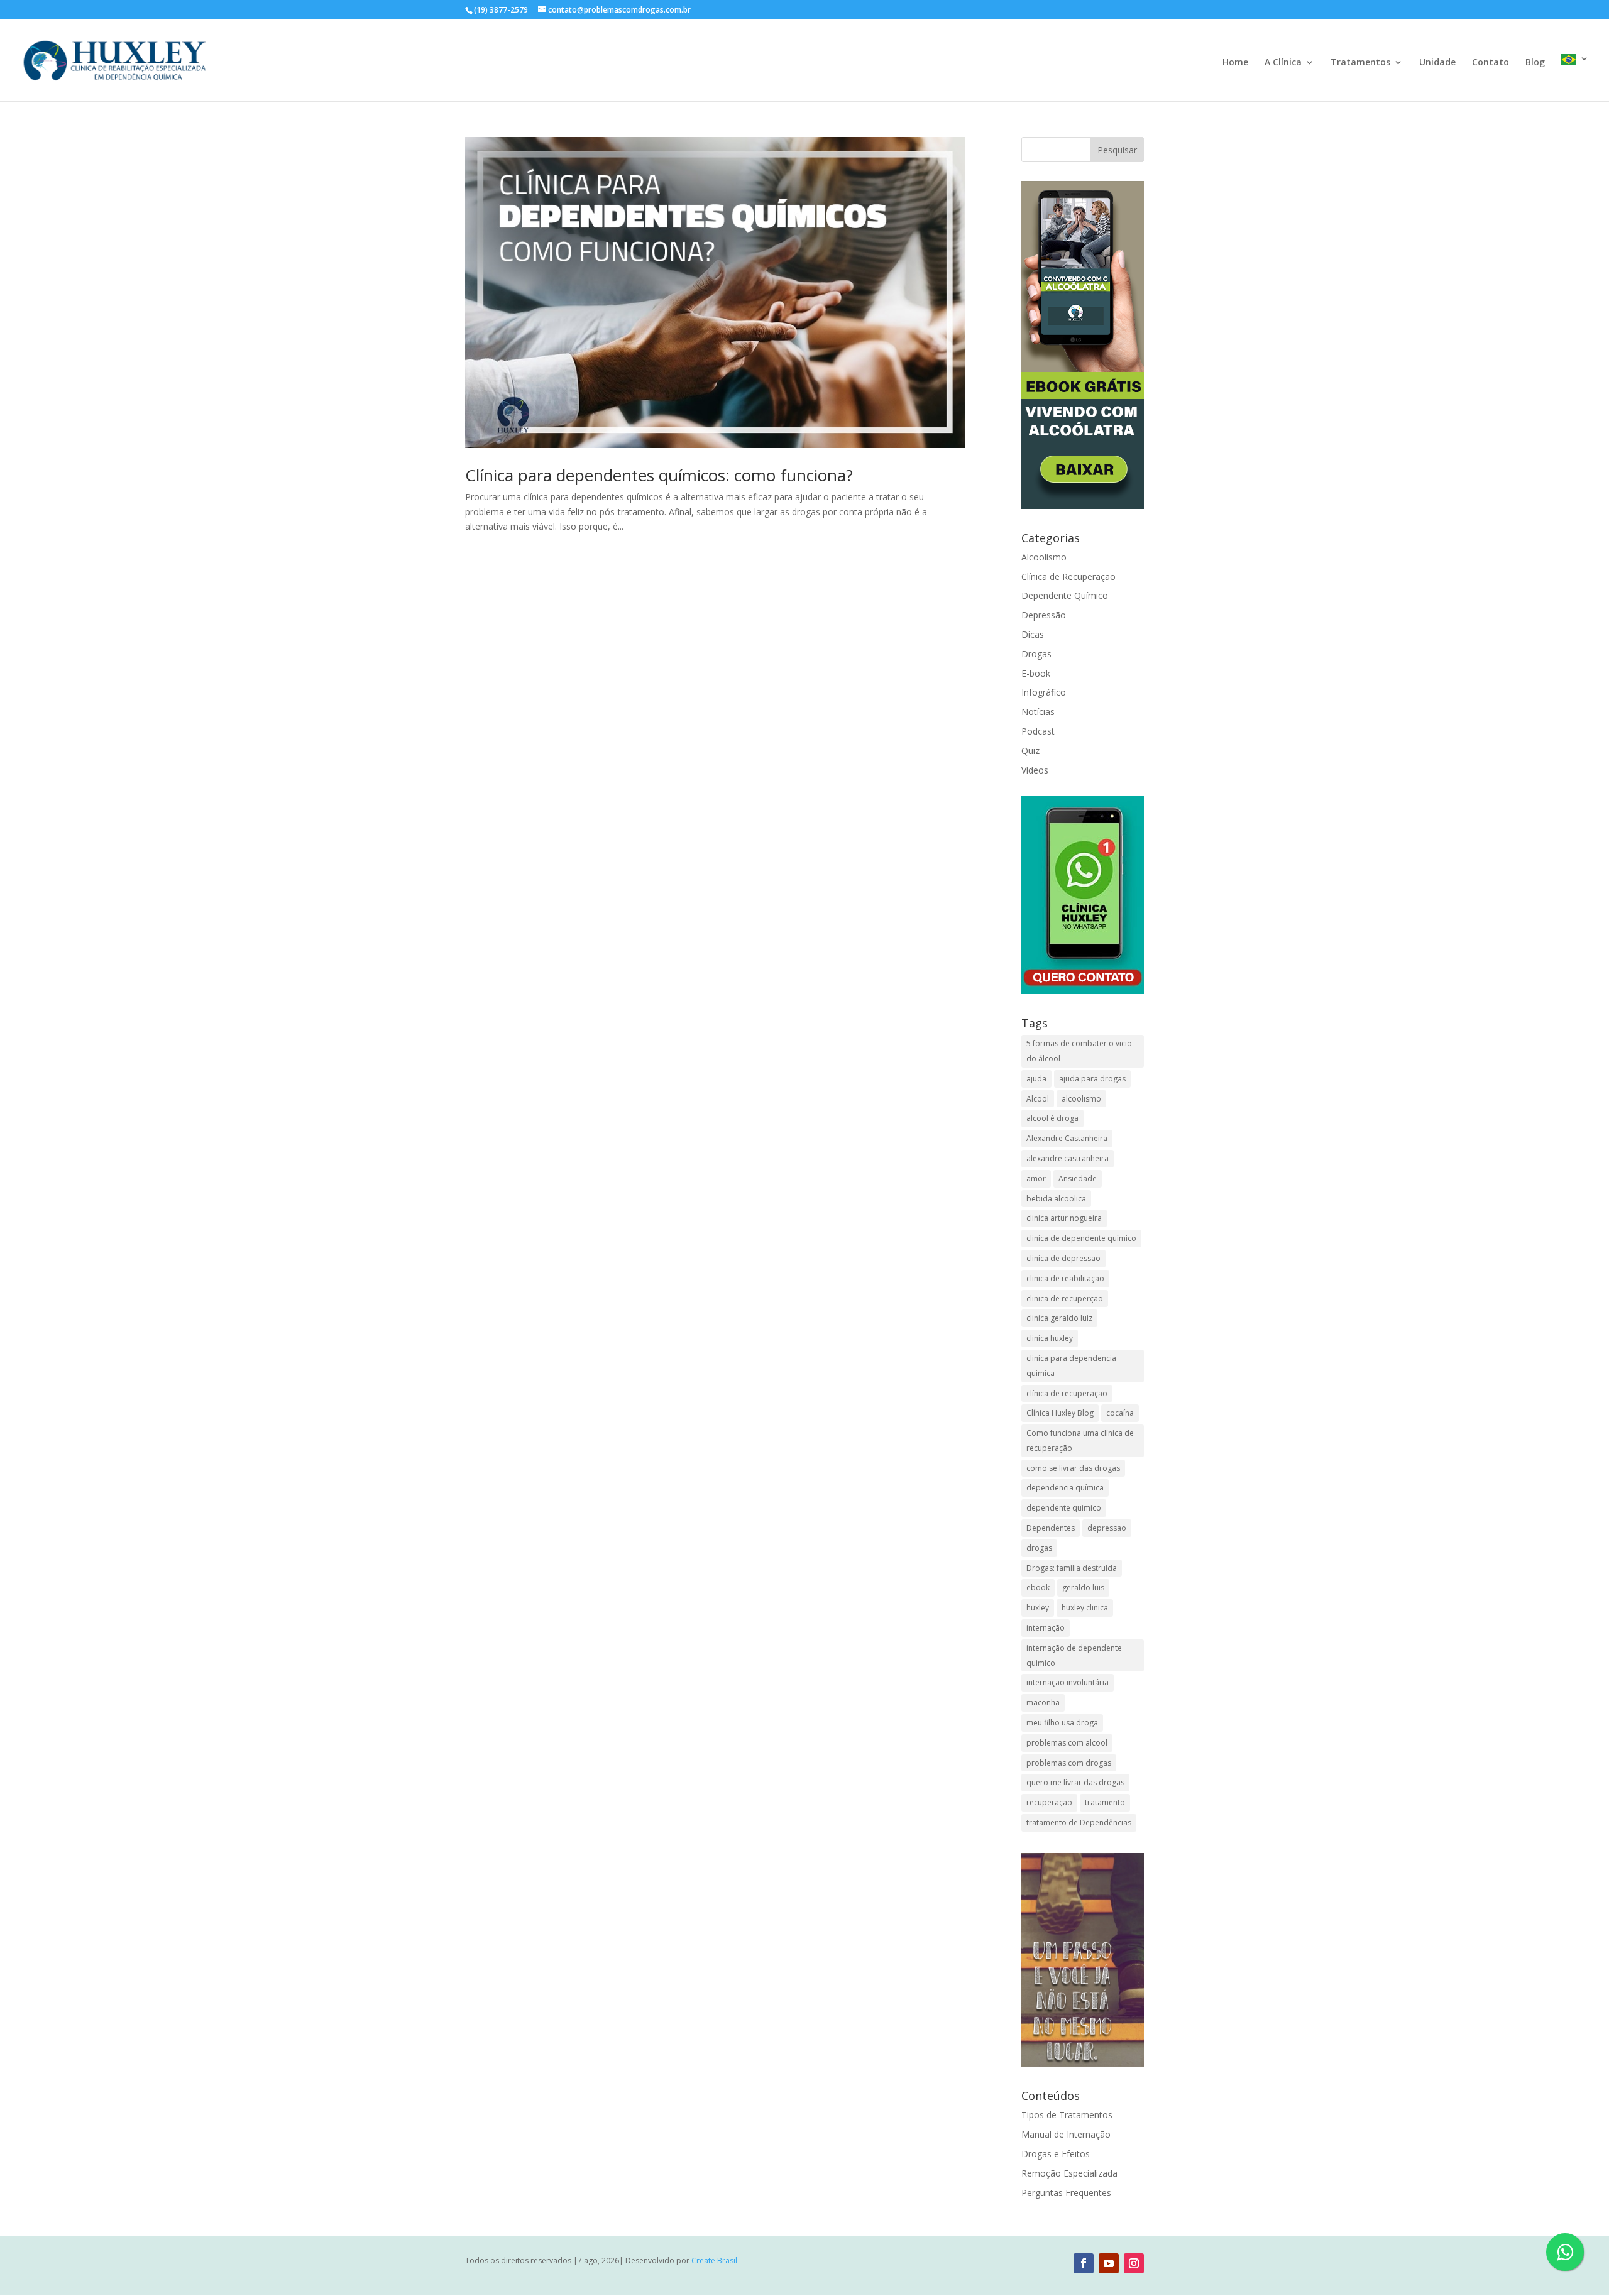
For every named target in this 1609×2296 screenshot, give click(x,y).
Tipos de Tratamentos (1067, 2115)
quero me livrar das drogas (1075, 1782)
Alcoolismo (1044, 557)
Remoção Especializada (1069, 2173)
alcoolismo (1081, 1099)
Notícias (1038, 712)
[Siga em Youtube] (1109, 2263)
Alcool (1038, 1099)
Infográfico (1044, 692)
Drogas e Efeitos (1056, 2154)
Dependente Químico (1065, 595)
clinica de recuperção (1065, 1298)
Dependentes (1051, 1528)
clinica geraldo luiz (1059, 1318)
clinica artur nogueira (1064, 1218)
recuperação (1049, 1802)
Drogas (1036, 654)
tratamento (1105, 1802)
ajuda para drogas (1092, 1079)
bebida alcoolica (1056, 1199)
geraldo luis (1083, 1588)
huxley (1038, 1608)
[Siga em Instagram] (1134, 2263)
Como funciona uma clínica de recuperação (1080, 1440)
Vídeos (1035, 770)
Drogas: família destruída (1072, 1568)
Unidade (1437, 63)
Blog (1535, 63)
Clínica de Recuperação (1068, 577)
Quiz (1030, 751)
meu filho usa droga (1062, 1723)
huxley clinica (1085, 1608)
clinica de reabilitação (1065, 1278)
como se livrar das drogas (1073, 1468)
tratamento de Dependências (1079, 1823)
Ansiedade (1078, 1178)
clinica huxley (1050, 1338)
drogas (1039, 1548)
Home (1235, 63)
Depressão (1044, 615)
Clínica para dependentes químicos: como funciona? (659, 475)
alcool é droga (1052, 1118)
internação (1046, 1628)
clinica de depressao (1063, 1258)
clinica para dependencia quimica (1071, 1366)
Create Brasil (714, 2260)
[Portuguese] (1575, 78)
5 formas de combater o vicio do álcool (1079, 1051)
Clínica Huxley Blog (1060, 1413)
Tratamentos (1360, 63)
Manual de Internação (1066, 2134)
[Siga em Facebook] (1084, 2263)
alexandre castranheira (1068, 1158)
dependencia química (1065, 1488)
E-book (1036, 673)
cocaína (1120, 1413)
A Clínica (1283, 63)
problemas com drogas (1069, 1763)
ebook (1038, 1588)
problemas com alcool (1067, 1743)
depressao (1107, 1528)
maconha (1043, 1703)
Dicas (1033, 634)
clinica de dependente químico (1081, 1238)
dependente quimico (1064, 1508)
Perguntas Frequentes (1066, 2193)
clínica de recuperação (1067, 1393)
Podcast (1038, 731)
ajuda (1036, 1079)
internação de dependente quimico (1074, 1655)
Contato (1491, 63)
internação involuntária (1068, 1682)
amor (1036, 1178)
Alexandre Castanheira (1067, 1138)
